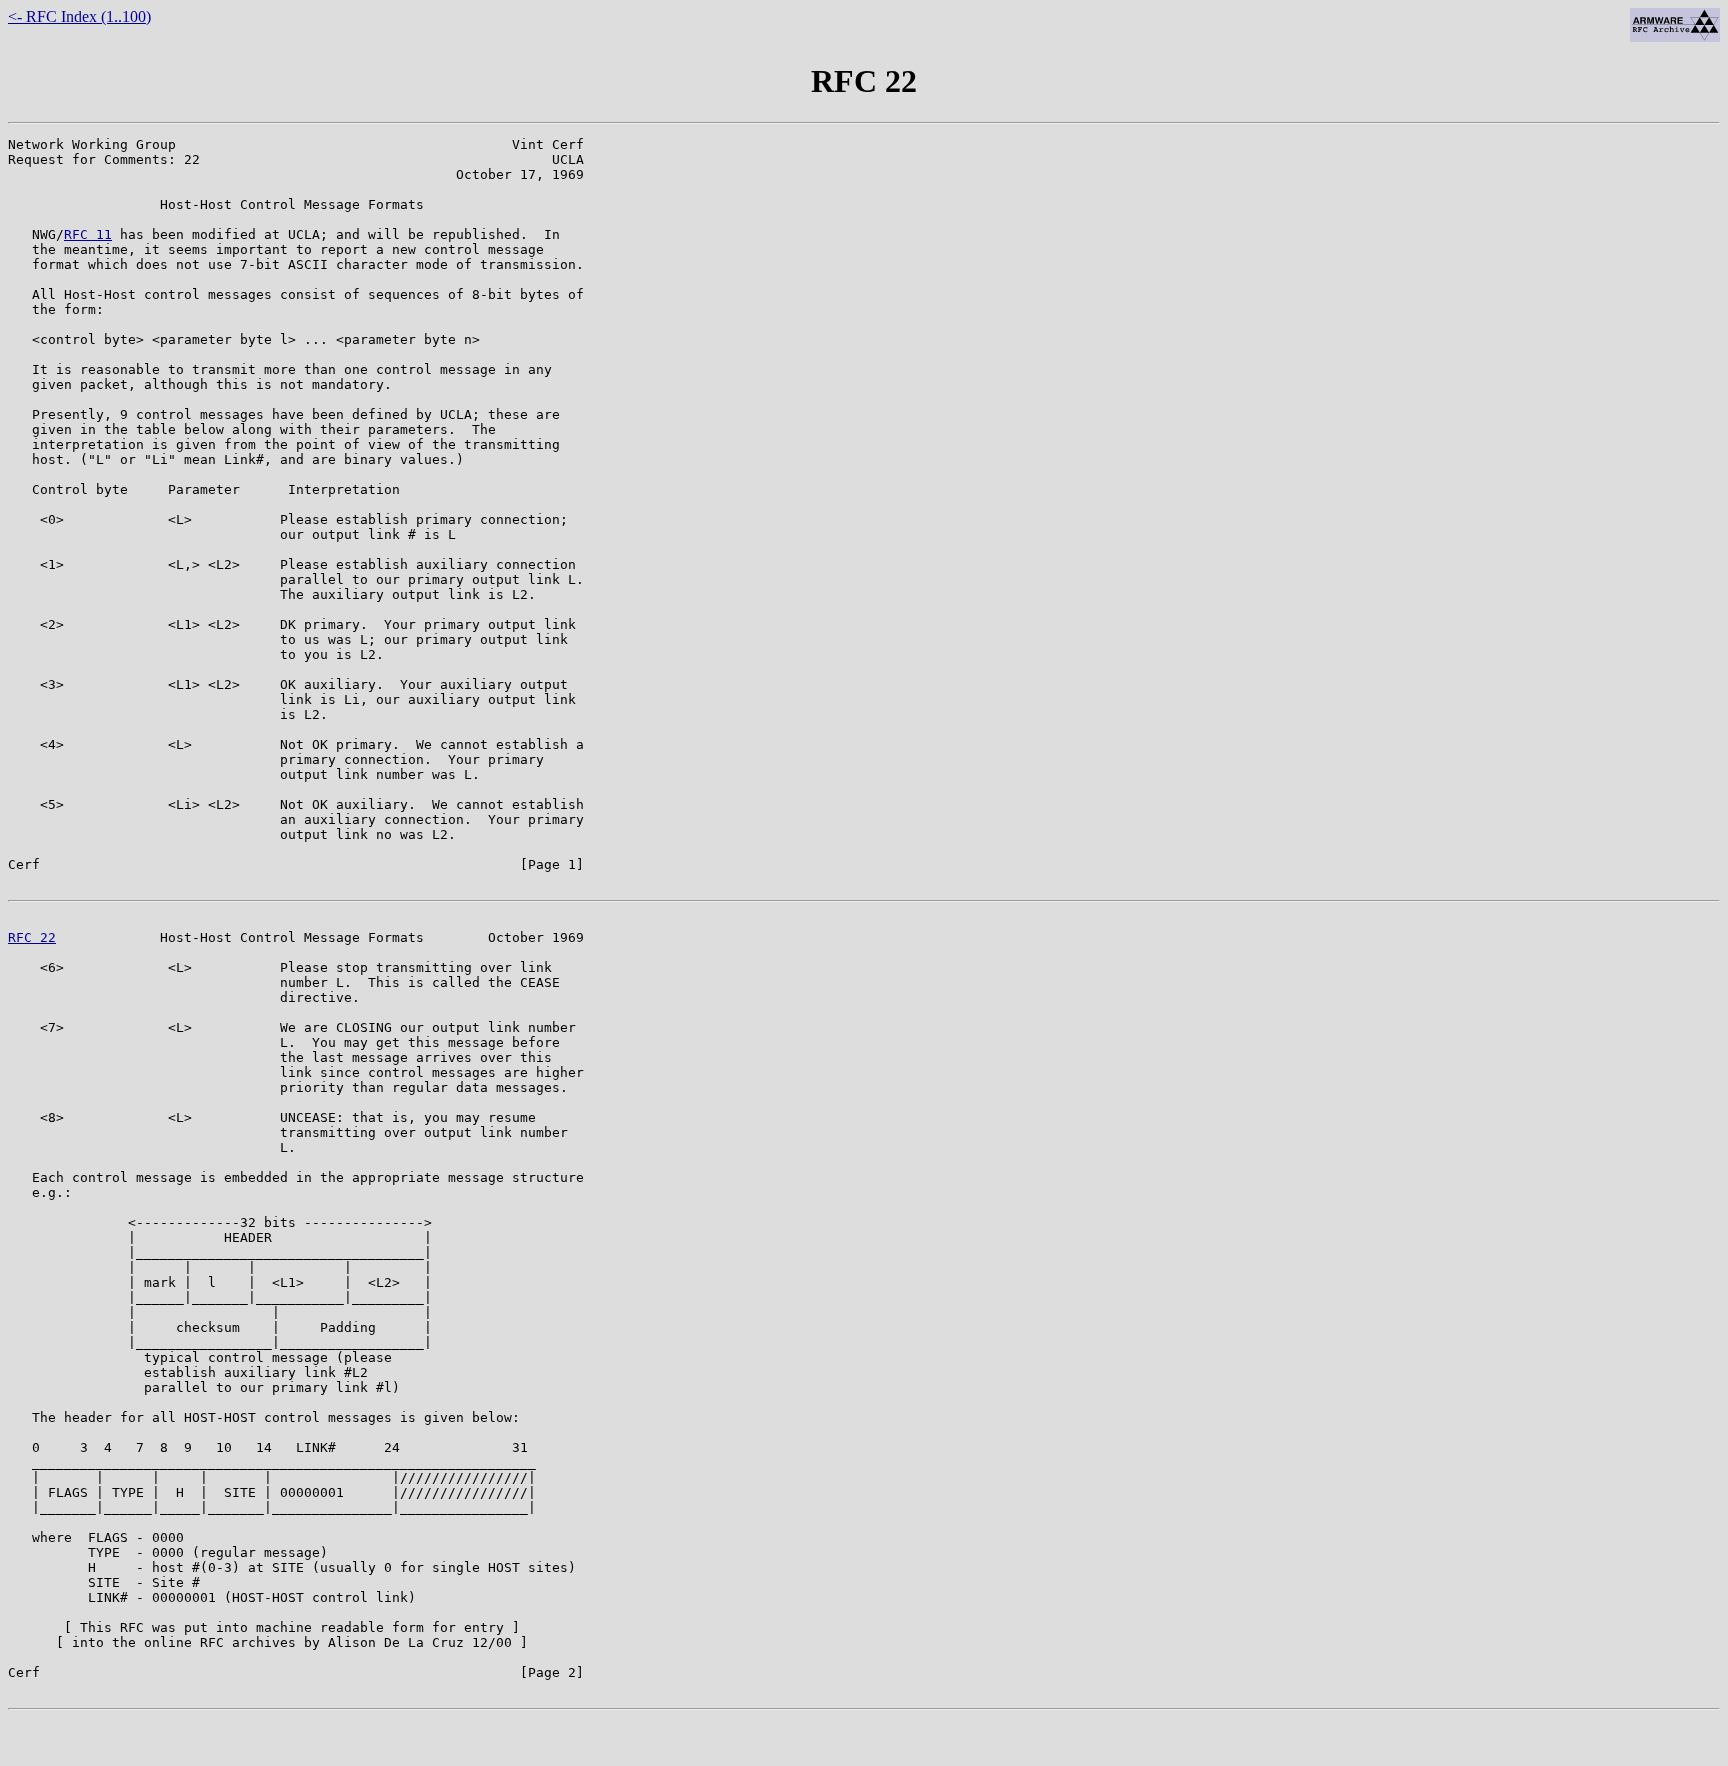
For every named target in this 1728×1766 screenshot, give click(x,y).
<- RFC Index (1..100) (79, 16)
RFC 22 (32, 937)
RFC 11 (88, 234)
